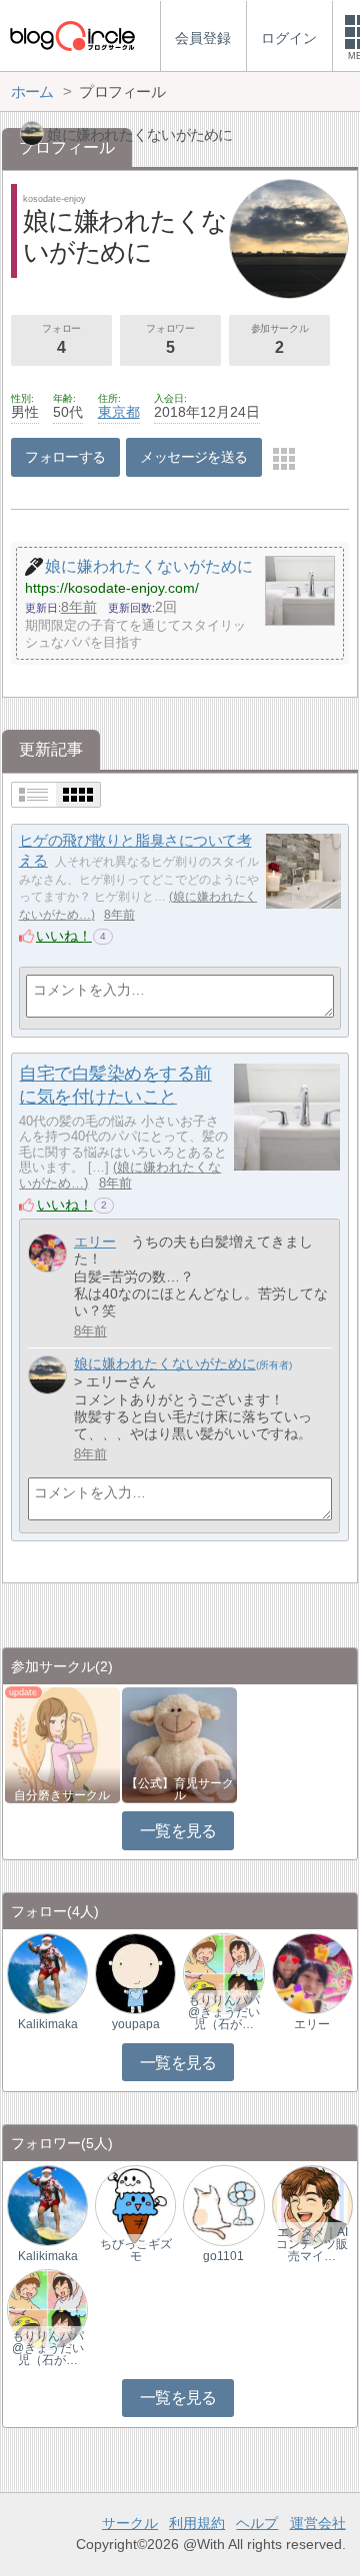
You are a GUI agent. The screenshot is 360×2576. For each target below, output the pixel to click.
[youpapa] (135, 1973)
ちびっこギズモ (136, 2250)
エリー (95, 1242)
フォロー (61, 339)
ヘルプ (257, 2523)
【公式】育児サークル (180, 1789)
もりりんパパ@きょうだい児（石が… (224, 2012)
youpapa (136, 2024)
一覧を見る (178, 1831)
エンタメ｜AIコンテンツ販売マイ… (312, 2244)
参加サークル (280, 339)
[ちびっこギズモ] (135, 2205)
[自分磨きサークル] (62, 1744)
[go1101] (223, 2205)
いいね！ (64, 936)
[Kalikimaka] (47, 1973)
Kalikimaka (48, 2024)
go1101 (223, 2256)
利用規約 (197, 2523)
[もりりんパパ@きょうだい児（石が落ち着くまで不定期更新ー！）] (223, 1973)
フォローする (65, 457)
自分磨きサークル (62, 1795)
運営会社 (318, 2523)
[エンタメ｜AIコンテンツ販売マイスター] (312, 2205)
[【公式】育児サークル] (179, 1744)
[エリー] (47, 1253)
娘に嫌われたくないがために (165, 1363)
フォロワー (170, 339)
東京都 (119, 412)
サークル (130, 2523)
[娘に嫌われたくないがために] (47, 1375)
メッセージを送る (193, 457)
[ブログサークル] (72, 35)
